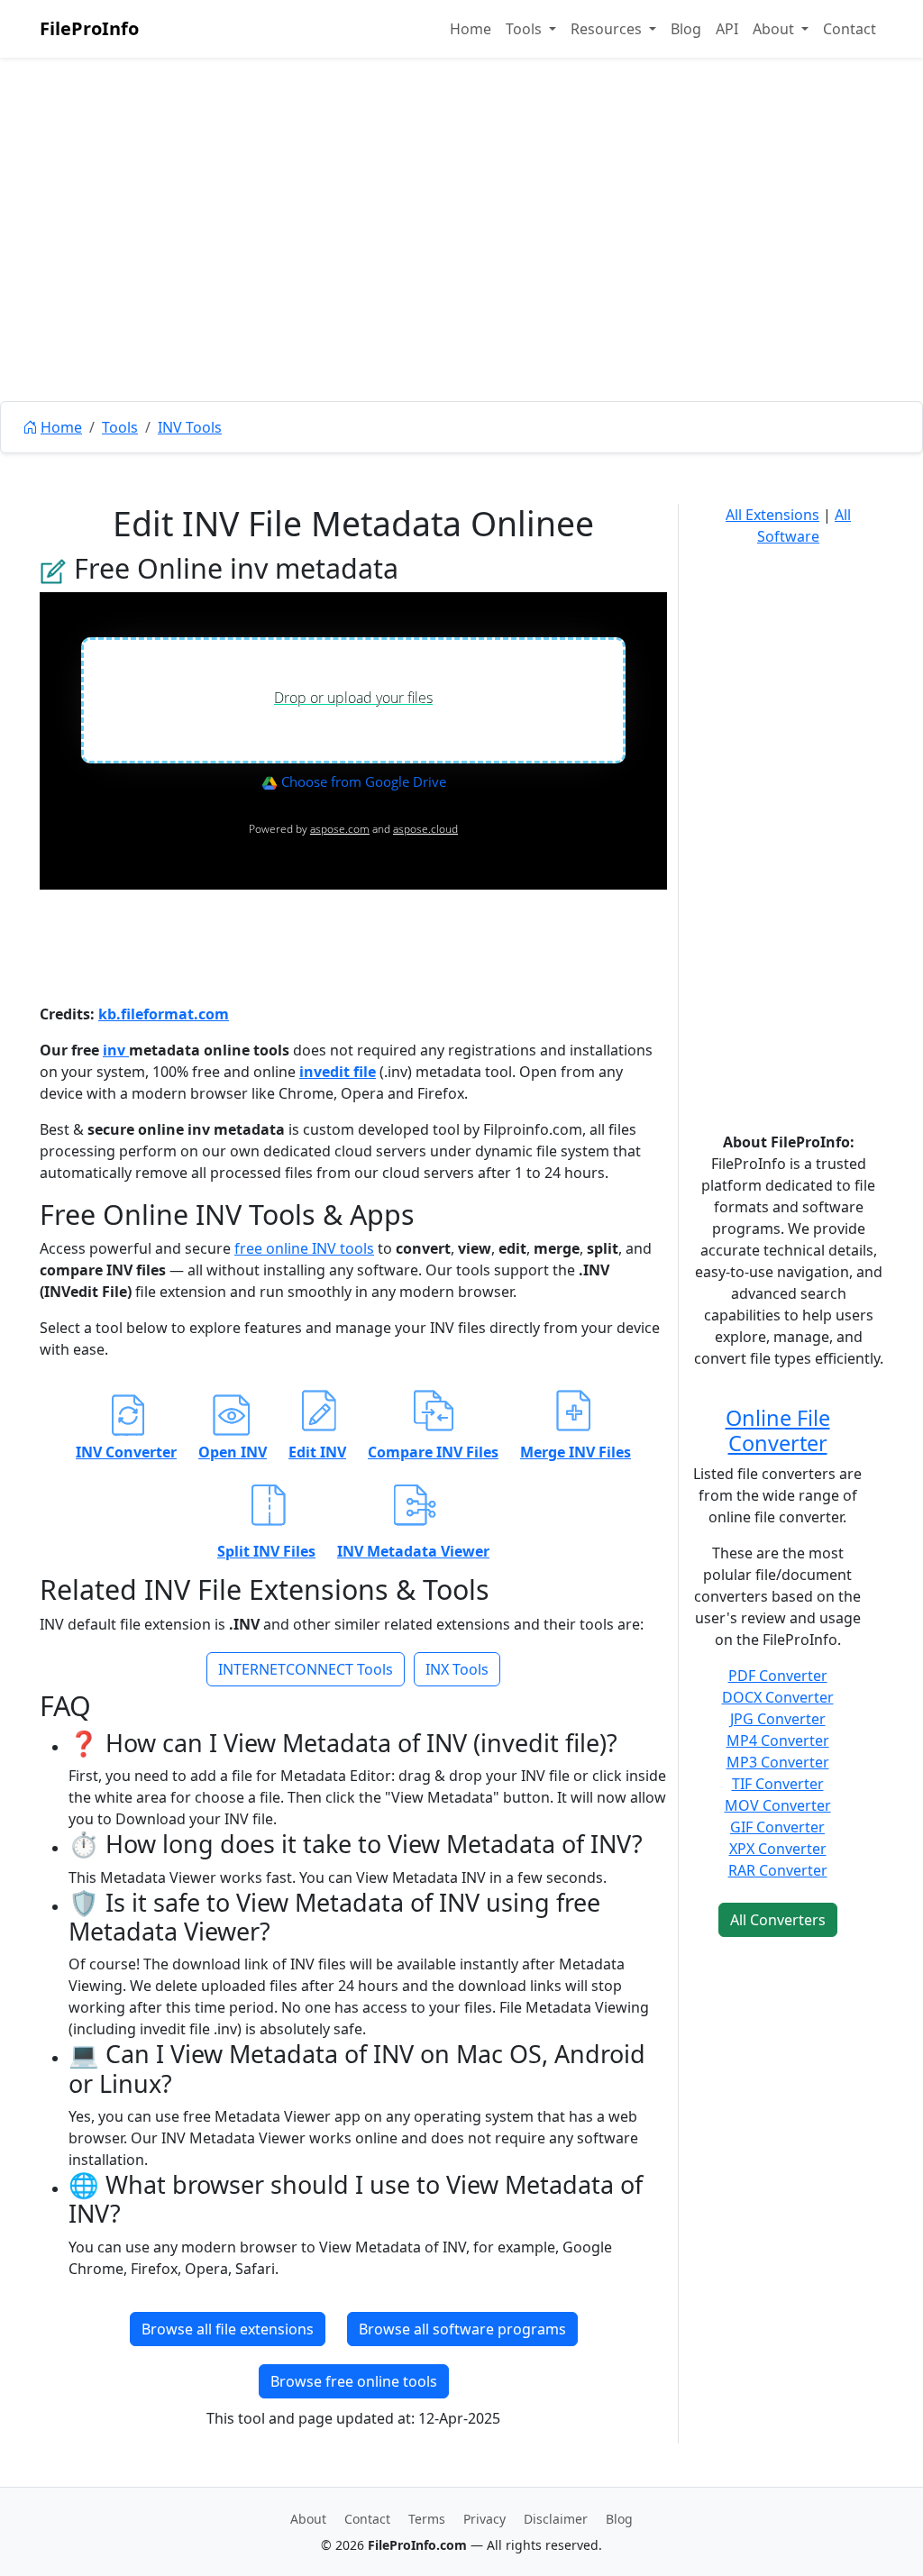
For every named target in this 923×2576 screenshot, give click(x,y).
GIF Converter (777, 1827)
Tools (120, 427)
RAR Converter (778, 1870)
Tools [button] (525, 29)
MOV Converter (778, 1805)
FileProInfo (89, 28)
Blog (686, 29)
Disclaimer (556, 2519)
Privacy (484, 2519)
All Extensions (772, 515)
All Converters (778, 1920)
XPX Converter (778, 1849)
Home (471, 29)
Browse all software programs (462, 2329)
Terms (427, 2519)
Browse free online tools (354, 2381)
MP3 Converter (778, 1762)
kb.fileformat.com (164, 1014)
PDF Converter (778, 1676)
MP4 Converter (778, 1740)
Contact (850, 29)
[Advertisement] (461, 270)
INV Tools (190, 427)
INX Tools (457, 1669)
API (727, 29)
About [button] (775, 29)
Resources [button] (608, 29)
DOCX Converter (778, 1697)
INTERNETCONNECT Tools (306, 1669)
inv (116, 1050)
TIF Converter (778, 1784)
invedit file (338, 1072)
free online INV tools (304, 1248)
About (308, 2519)
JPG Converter (778, 1719)
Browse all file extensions (228, 2329)
